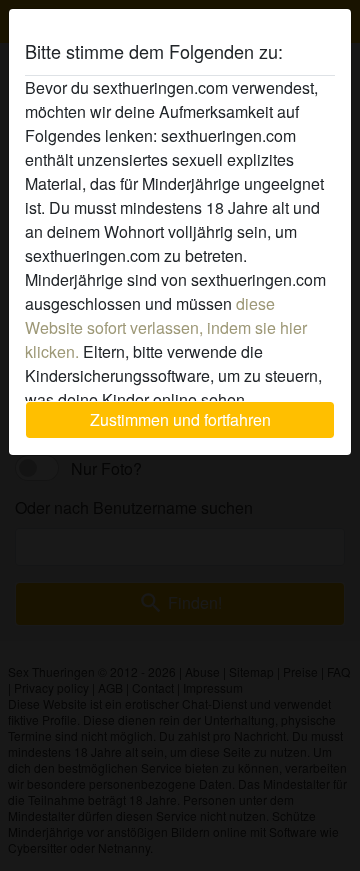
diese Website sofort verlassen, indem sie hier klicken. (166, 327)
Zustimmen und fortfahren (180, 419)
